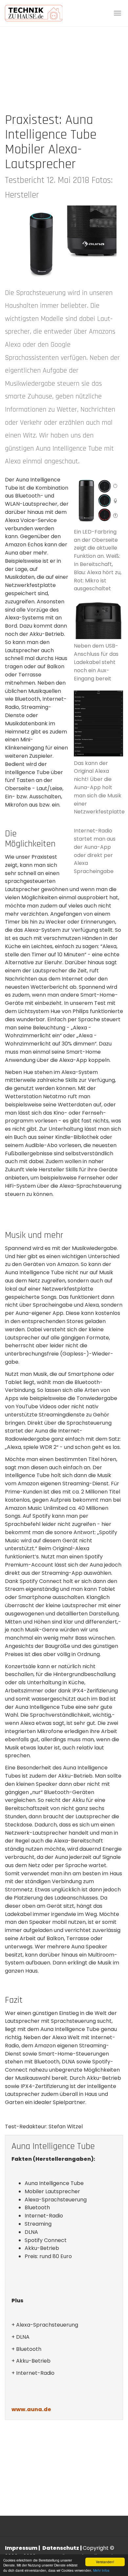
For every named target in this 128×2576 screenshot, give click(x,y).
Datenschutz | (63, 2548)
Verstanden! (105, 2562)
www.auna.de (31, 2409)
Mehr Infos (101, 2570)
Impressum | (23, 2548)
